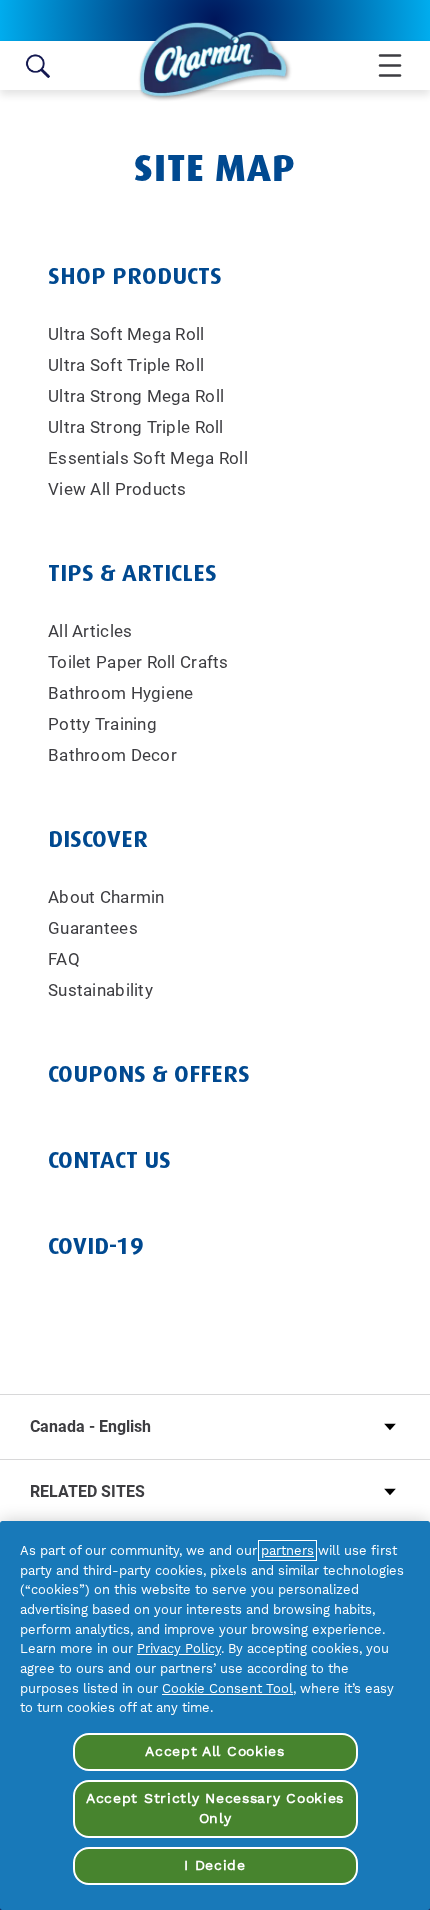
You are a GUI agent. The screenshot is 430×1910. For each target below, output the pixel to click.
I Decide (215, 1865)
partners (287, 1550)
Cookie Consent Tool (227, 1688)
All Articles (90, 631)
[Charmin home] (215, 61)
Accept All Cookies (215, 1751)
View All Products (117, 489)
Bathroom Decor (112, 755)
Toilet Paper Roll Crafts (138, 662)
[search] (38, 66)
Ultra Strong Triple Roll (136, 427)
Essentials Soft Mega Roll (148, 458)
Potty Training (102, 724)
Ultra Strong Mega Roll (136, 396)
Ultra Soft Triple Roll (126, 365)
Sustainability (100, 990)
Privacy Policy (179, 1648)
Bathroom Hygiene (120, 693)
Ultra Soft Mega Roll (126, 334)
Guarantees (93, 928)
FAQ (64, 959)
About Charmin (106, 897)
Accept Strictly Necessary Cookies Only (215, 1808)
